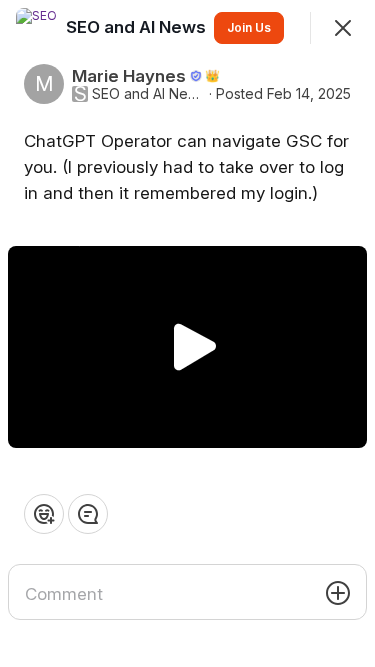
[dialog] (187, 333)
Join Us (249, 27)
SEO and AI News (148, 94)
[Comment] (88, 514)
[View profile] (36, 28)
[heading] (138, 27)
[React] (44, 514)
